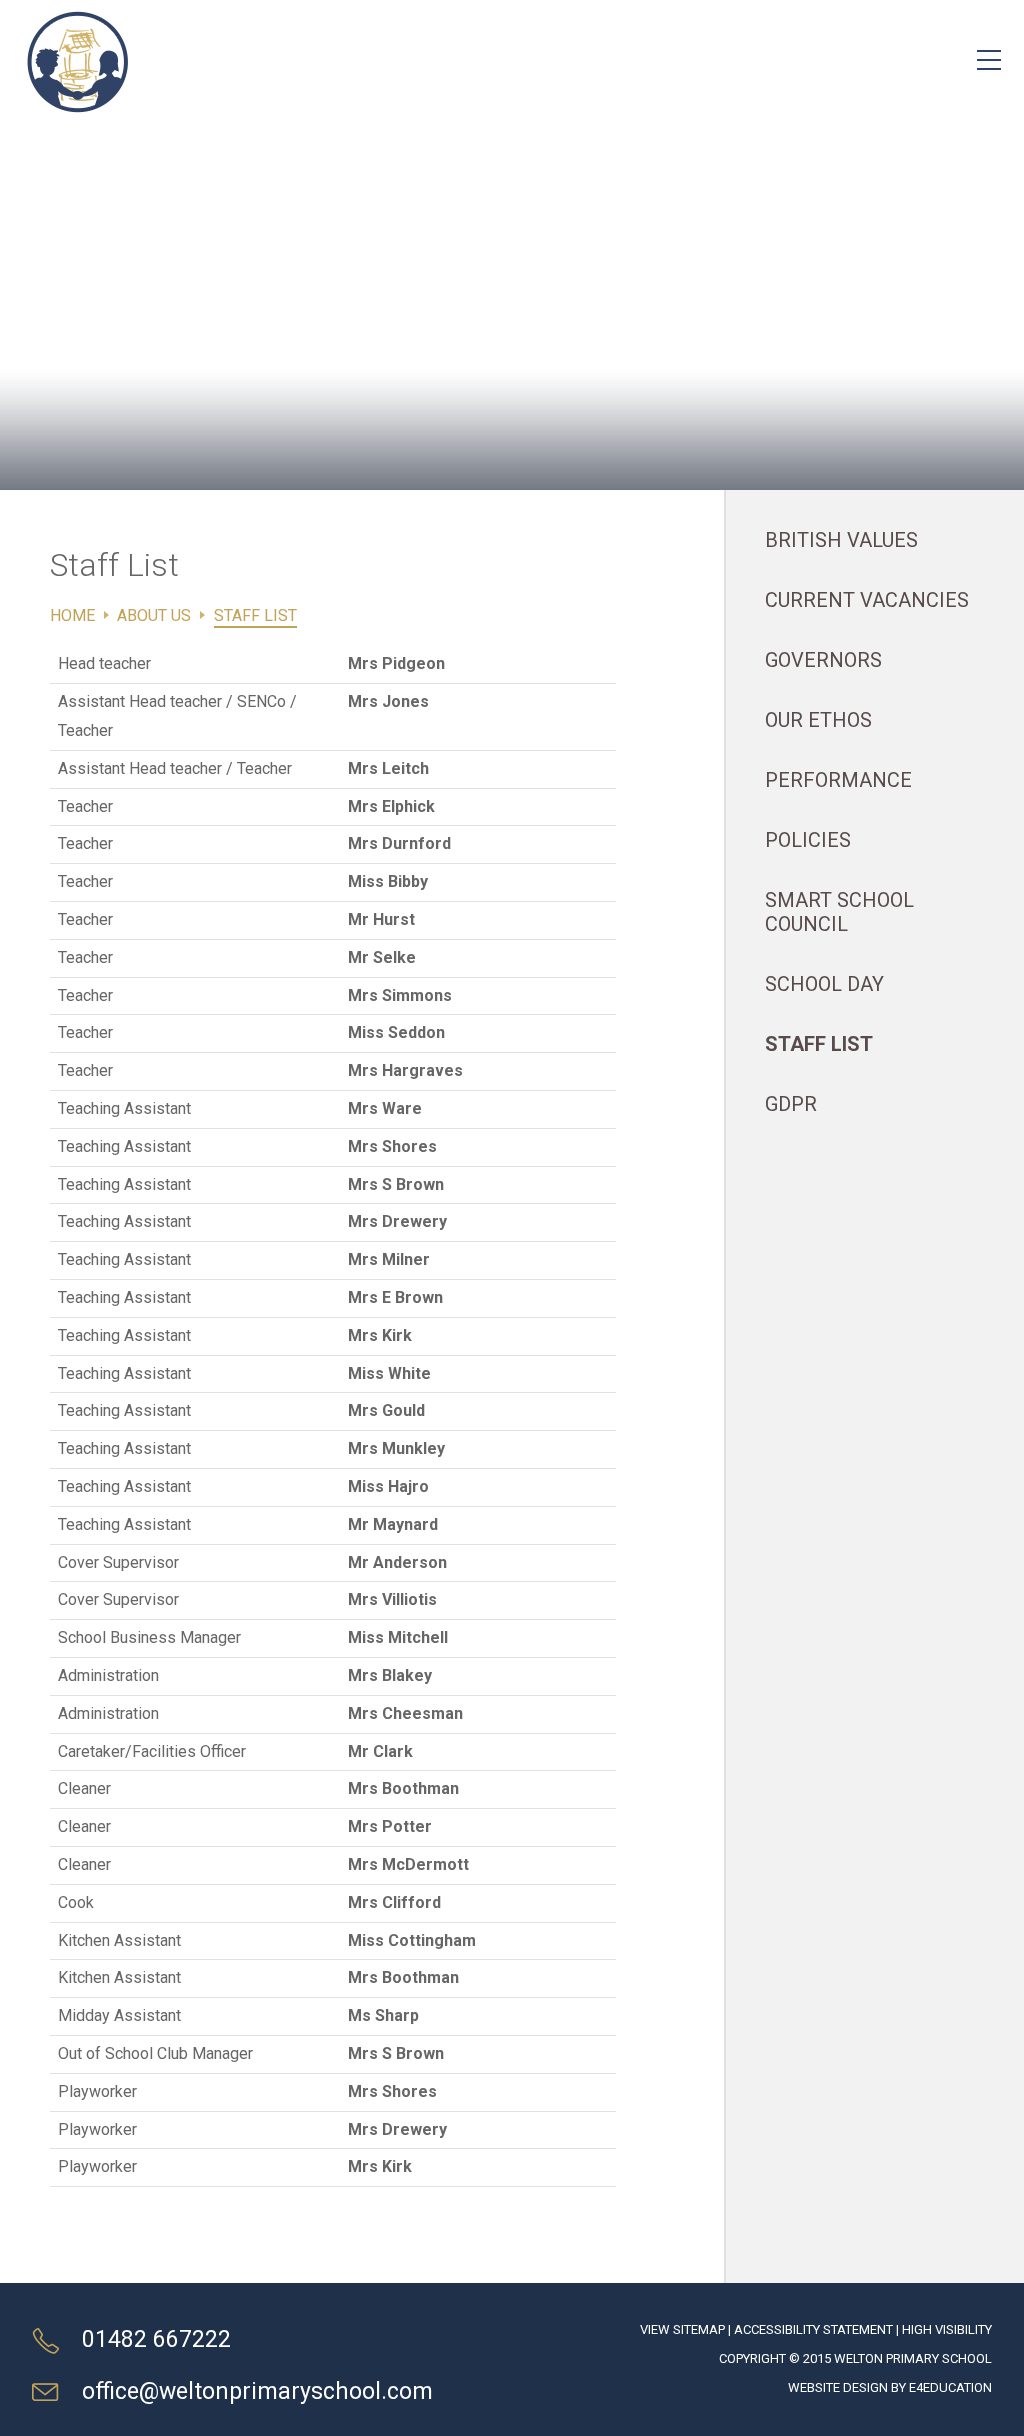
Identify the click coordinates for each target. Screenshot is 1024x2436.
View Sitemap (682, 2329)
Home (72, 615)
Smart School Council (839, 912)
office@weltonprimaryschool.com (257, 2391)
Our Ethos (818, 720)
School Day (824, 984)
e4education (950, 2387)
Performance (838, 780)
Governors (823, 660)
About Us (154, 615)
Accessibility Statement (813, 2329)
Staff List (255, 615)
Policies (808, 840)
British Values (841, 540)
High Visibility (947, 2329)
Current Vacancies (867, 600)
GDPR (791, 1104)
